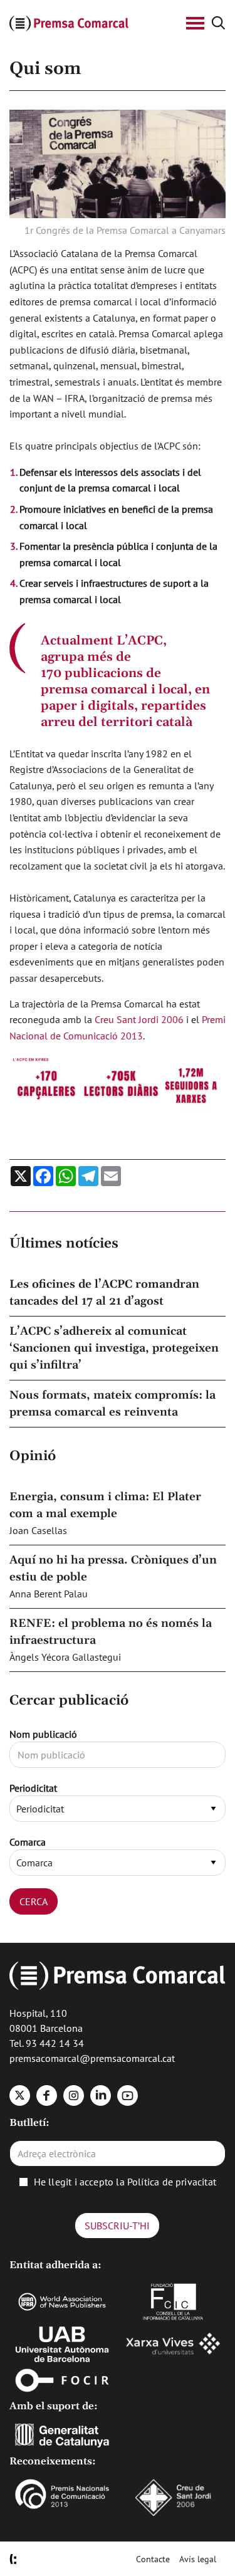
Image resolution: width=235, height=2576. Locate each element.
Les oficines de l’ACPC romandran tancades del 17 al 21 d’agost (104, 1293)
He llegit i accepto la (125, 2182)
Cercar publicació (69, 1701)
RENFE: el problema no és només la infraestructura (111, 1632)
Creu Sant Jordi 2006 (139, 1019)
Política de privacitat (172, 2182)
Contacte (153, 2559)
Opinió (33, 1456)
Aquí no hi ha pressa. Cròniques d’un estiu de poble (113, 1569)
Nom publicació (43, 1734)
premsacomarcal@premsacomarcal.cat (92, 2058)
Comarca (28, 1842)
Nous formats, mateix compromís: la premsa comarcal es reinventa (112, 1404)
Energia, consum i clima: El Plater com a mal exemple (105, 1505)
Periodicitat (33, 1788)
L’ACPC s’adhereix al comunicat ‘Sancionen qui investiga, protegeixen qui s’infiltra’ (114, 1348)
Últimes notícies (64, 1244)
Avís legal (198, 2559)
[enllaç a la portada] (90, 24)
